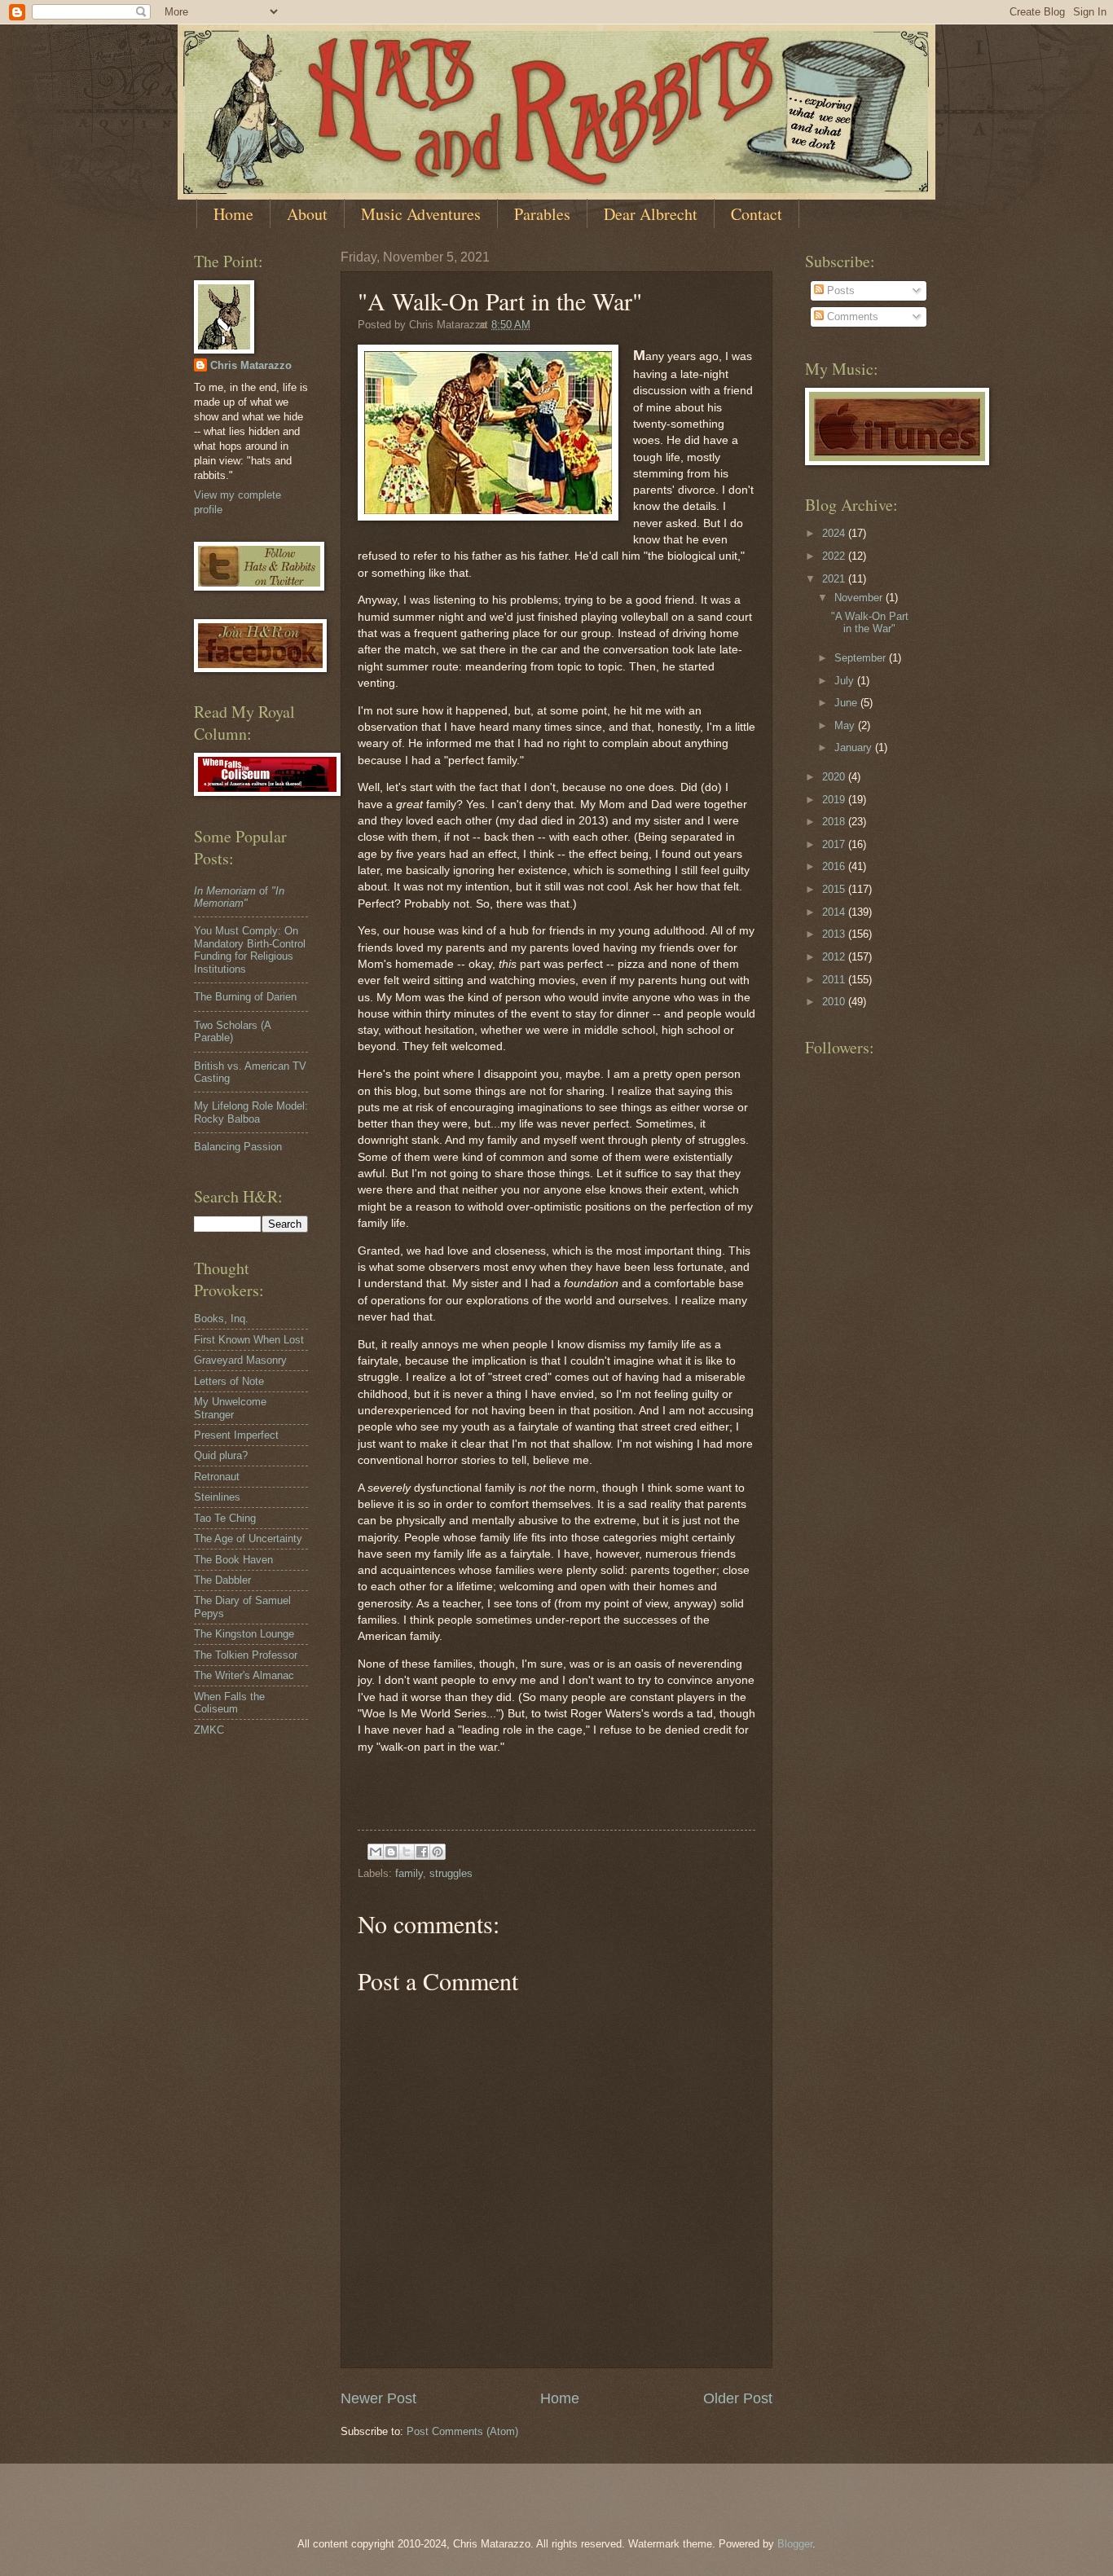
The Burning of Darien (245, 997)
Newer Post (378, 2398)
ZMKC (209, 1730)
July (846, 681)
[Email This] (376, 1852)
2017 (835, 844)
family (409, 1873)
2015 (835, 889)
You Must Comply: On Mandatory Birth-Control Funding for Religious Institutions (250, 950)
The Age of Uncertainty (248, 1539)
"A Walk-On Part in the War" (870, 622)
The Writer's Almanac (244, 1675)
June (847, 703)
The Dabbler (222, 1580)
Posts (839, 290)
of (239, 897)
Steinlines (217, 1497)
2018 (835, 822)
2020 (835, 777)
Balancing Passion (238, 1147)
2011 (835, 980)
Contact (757, 214)
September (862, 658)
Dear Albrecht (651, 214)
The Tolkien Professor (246, 1655)
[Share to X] (407, 1852)
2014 (835, 912)
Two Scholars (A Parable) (232, 1031)
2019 (835, 800)
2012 (835, 957)
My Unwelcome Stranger (230, 1408)
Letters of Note (229, 1381)
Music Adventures (421, 214)
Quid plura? (221, 1455)
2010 (835, 1002)
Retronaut (217, 1477)
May (846, 725)
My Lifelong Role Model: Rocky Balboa (251, 1112)
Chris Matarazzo (251, 365)
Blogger (795, 2544)
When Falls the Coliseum (229, 1703)
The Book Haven (233, 1560)
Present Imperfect (236, 1435)
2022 (835, 556)
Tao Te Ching (225, 1518)
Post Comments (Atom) (462, 2431)
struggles (451, 1873)
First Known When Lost (249, 1340)
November (860, 598)
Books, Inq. (221, 1319)
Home (233, 214)
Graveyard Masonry (240, 1360)
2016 (835, 866)
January (855, 747)
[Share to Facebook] (422, 1852)
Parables (542, 214)
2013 (835, 934)
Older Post (738, 2398)
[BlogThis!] (391, 1852)
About (307, 214)
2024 (835, 533)
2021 (835, 579)
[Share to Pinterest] (438, 1852)
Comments (851, 317)
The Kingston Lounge (244, 1634)
